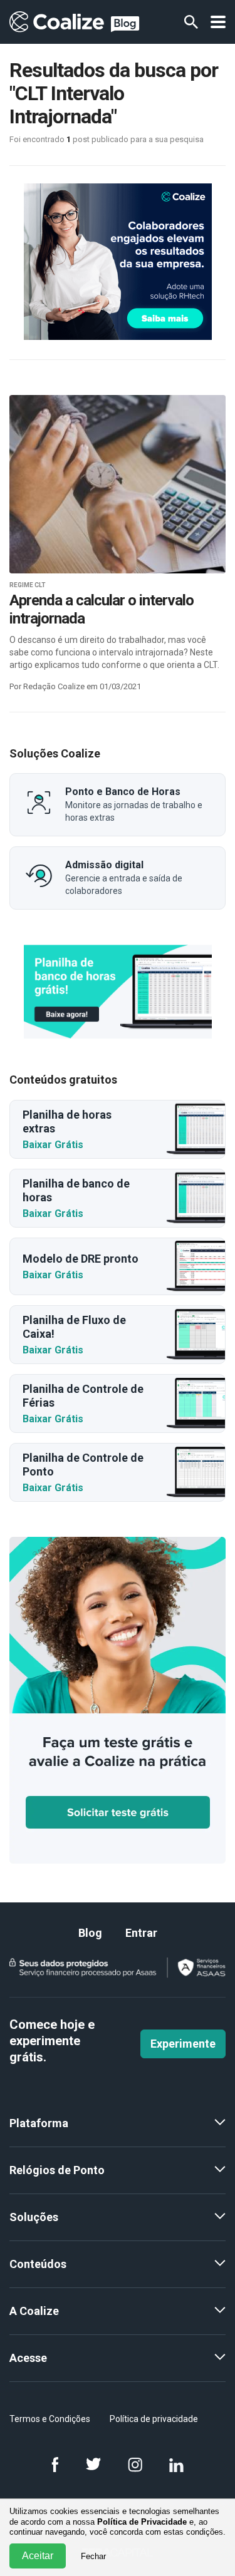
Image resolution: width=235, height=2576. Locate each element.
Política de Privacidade (142, 2522)
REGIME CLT (28, 585)
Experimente (183, 2044)
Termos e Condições (50, 2419)
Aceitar (38, 2556)
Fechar (93, 2556)
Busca (191, 22)
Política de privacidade (154, 2419)
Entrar (141, 1933)
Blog (90, 1933)
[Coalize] (118, 992)
